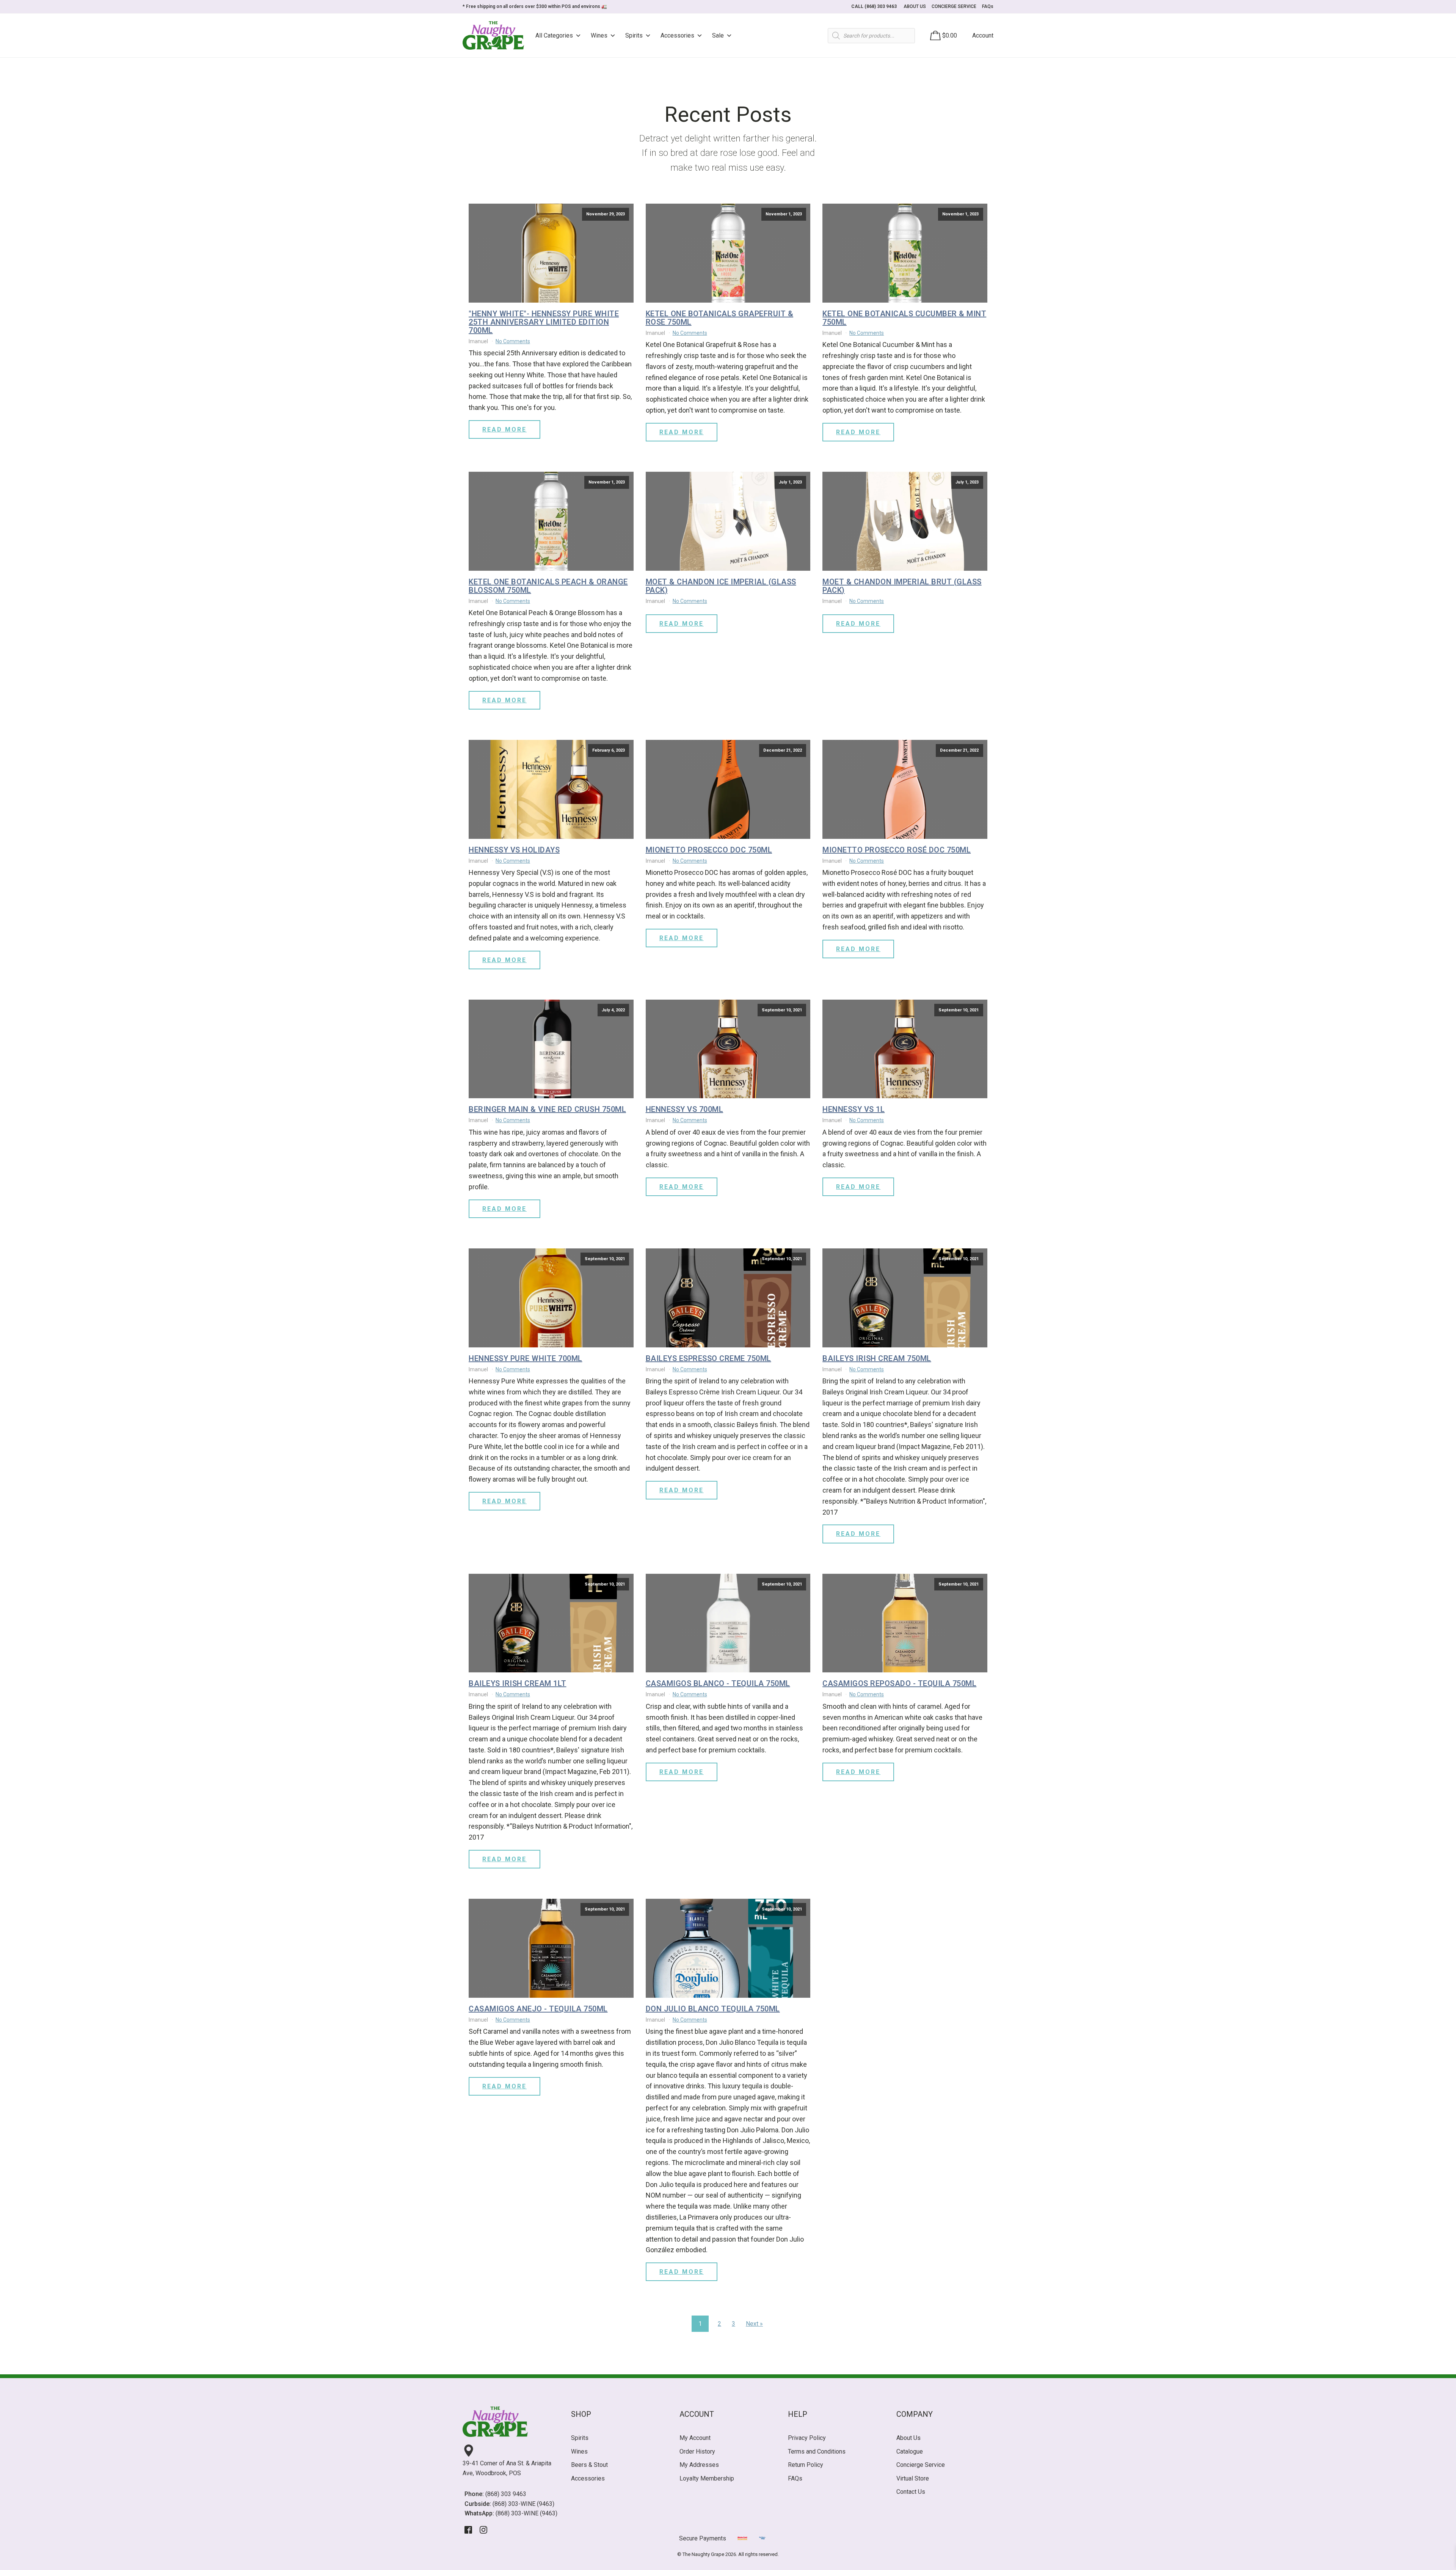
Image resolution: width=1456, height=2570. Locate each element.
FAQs (988, 6)
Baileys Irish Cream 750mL (877, 1358)
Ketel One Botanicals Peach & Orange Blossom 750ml (548, 586)
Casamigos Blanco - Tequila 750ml (718, 1683)
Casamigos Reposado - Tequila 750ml (899, 1683)
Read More (504, 429)
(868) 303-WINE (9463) (523, 2504)
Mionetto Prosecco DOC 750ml (709, 850)
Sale (718, 35)
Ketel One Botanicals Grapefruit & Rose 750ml (720, 318)
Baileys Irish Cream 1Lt (518, 1683)
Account (983, 35)
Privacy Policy (807, 2438)
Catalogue (910, 2451)
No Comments (513, 341)
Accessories (677, 35)
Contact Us (911, 2492)
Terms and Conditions (817, 2451)
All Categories (554, 35)
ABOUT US (915, 6)
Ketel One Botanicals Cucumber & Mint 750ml (904, 318)
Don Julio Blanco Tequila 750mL (713, 2009)
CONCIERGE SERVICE (954, 6)
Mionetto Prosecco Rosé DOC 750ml (897, 850)
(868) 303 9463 (506, 2494)
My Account (695, 2438)
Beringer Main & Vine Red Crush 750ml (547, 1109)
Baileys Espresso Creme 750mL (708, 1358)
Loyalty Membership (707, 2478)
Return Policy (806, 2465)
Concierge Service (921, 2465)
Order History (697, 2451)
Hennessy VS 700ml (685, 1109)
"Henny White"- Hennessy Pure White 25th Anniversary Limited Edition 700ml (544, 322)
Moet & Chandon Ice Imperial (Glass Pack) (721, 586)
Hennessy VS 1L (854, 1109)
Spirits (634, 35)
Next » (754, 2324)
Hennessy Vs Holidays (514, 850)
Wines (599, 35)
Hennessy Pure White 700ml (526, 1358)
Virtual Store (913, 2478)
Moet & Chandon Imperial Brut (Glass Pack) (902, 586)
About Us (908, 2438)
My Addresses (699, 2465)
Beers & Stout (589, 2465)
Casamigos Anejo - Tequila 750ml (538, 2009)
